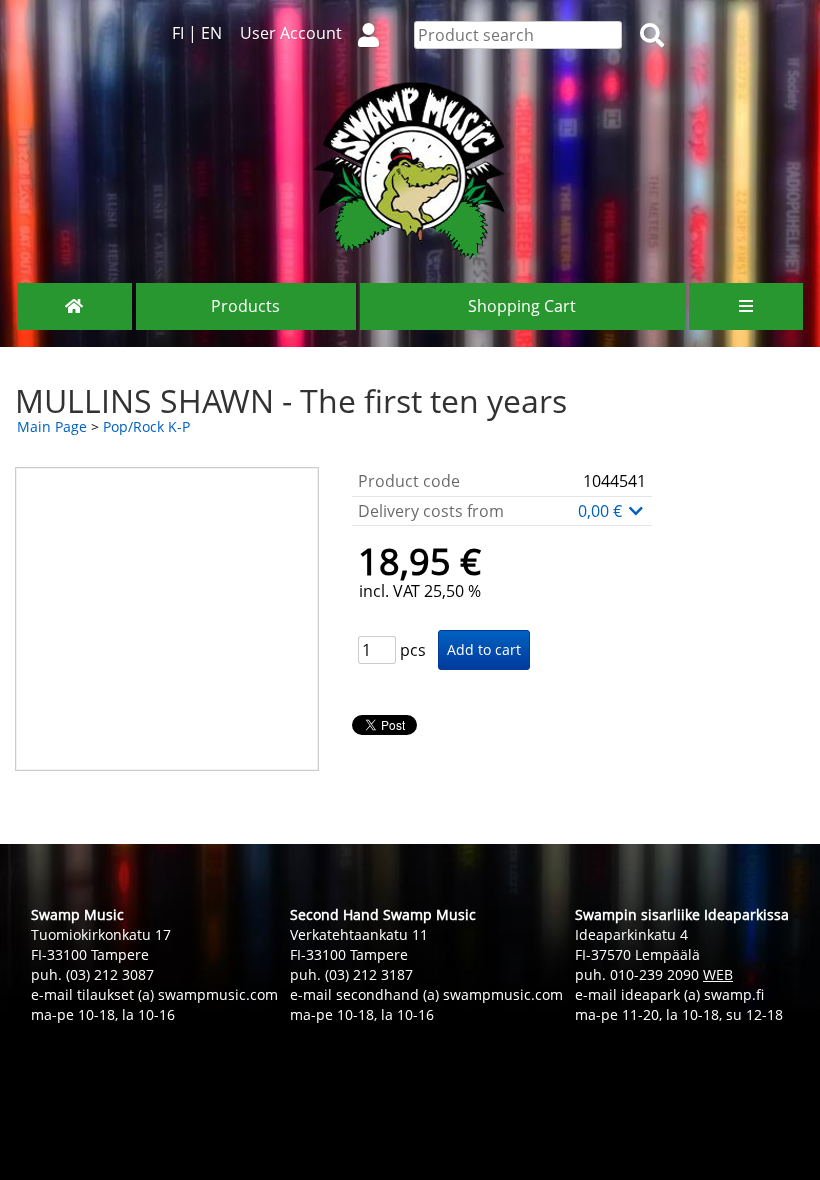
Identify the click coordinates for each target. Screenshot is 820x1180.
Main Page (52, 426)
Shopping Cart (522, 306)
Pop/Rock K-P (146, 426)
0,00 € (602, 511)
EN (211, 33)
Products (245, 306)
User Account (291, 33)
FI (178, 33)
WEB (718, 974)
